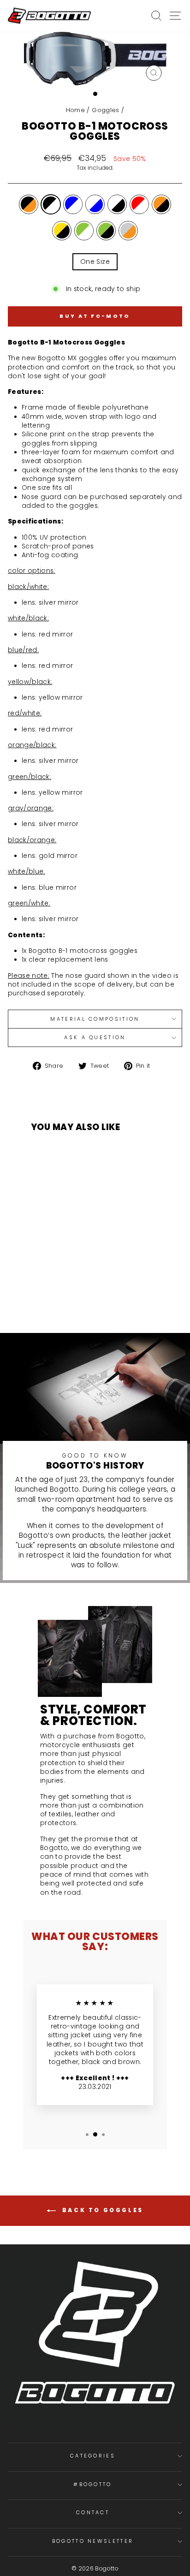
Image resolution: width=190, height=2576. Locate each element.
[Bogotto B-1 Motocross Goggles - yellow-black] (53, 1297)
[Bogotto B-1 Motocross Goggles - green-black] (74, 1297)
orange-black (161, 204)
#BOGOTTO (93, 2484)
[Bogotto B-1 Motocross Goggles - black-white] (48, 1288)
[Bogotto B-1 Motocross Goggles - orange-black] (43, 1297)
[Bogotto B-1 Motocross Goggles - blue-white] (59, 1288)
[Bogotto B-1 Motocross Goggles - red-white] (91, 1288)
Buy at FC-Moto (95, 316)
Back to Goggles (101, 2210)
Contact (93, 2512)
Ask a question (95, 1037)
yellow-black (62, 231)
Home (75, 110)
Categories (93, 2456)
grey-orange (128, 231)
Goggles (105, 110)
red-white (139, 204)
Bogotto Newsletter (93, 2541)
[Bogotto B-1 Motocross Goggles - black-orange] (38, 1288)
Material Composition (95, 1019)
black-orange (29, 204)
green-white (84, 231)
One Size (95, 262)
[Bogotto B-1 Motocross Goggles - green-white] (64, 1297)
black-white (51, 204)
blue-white (73, 204)
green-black (106, 231)
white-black (117, 204)
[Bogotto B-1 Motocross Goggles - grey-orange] (85, 1297)
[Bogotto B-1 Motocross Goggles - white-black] (80, 1288)
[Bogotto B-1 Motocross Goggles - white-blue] (69, 1288)
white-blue (95, 204)
